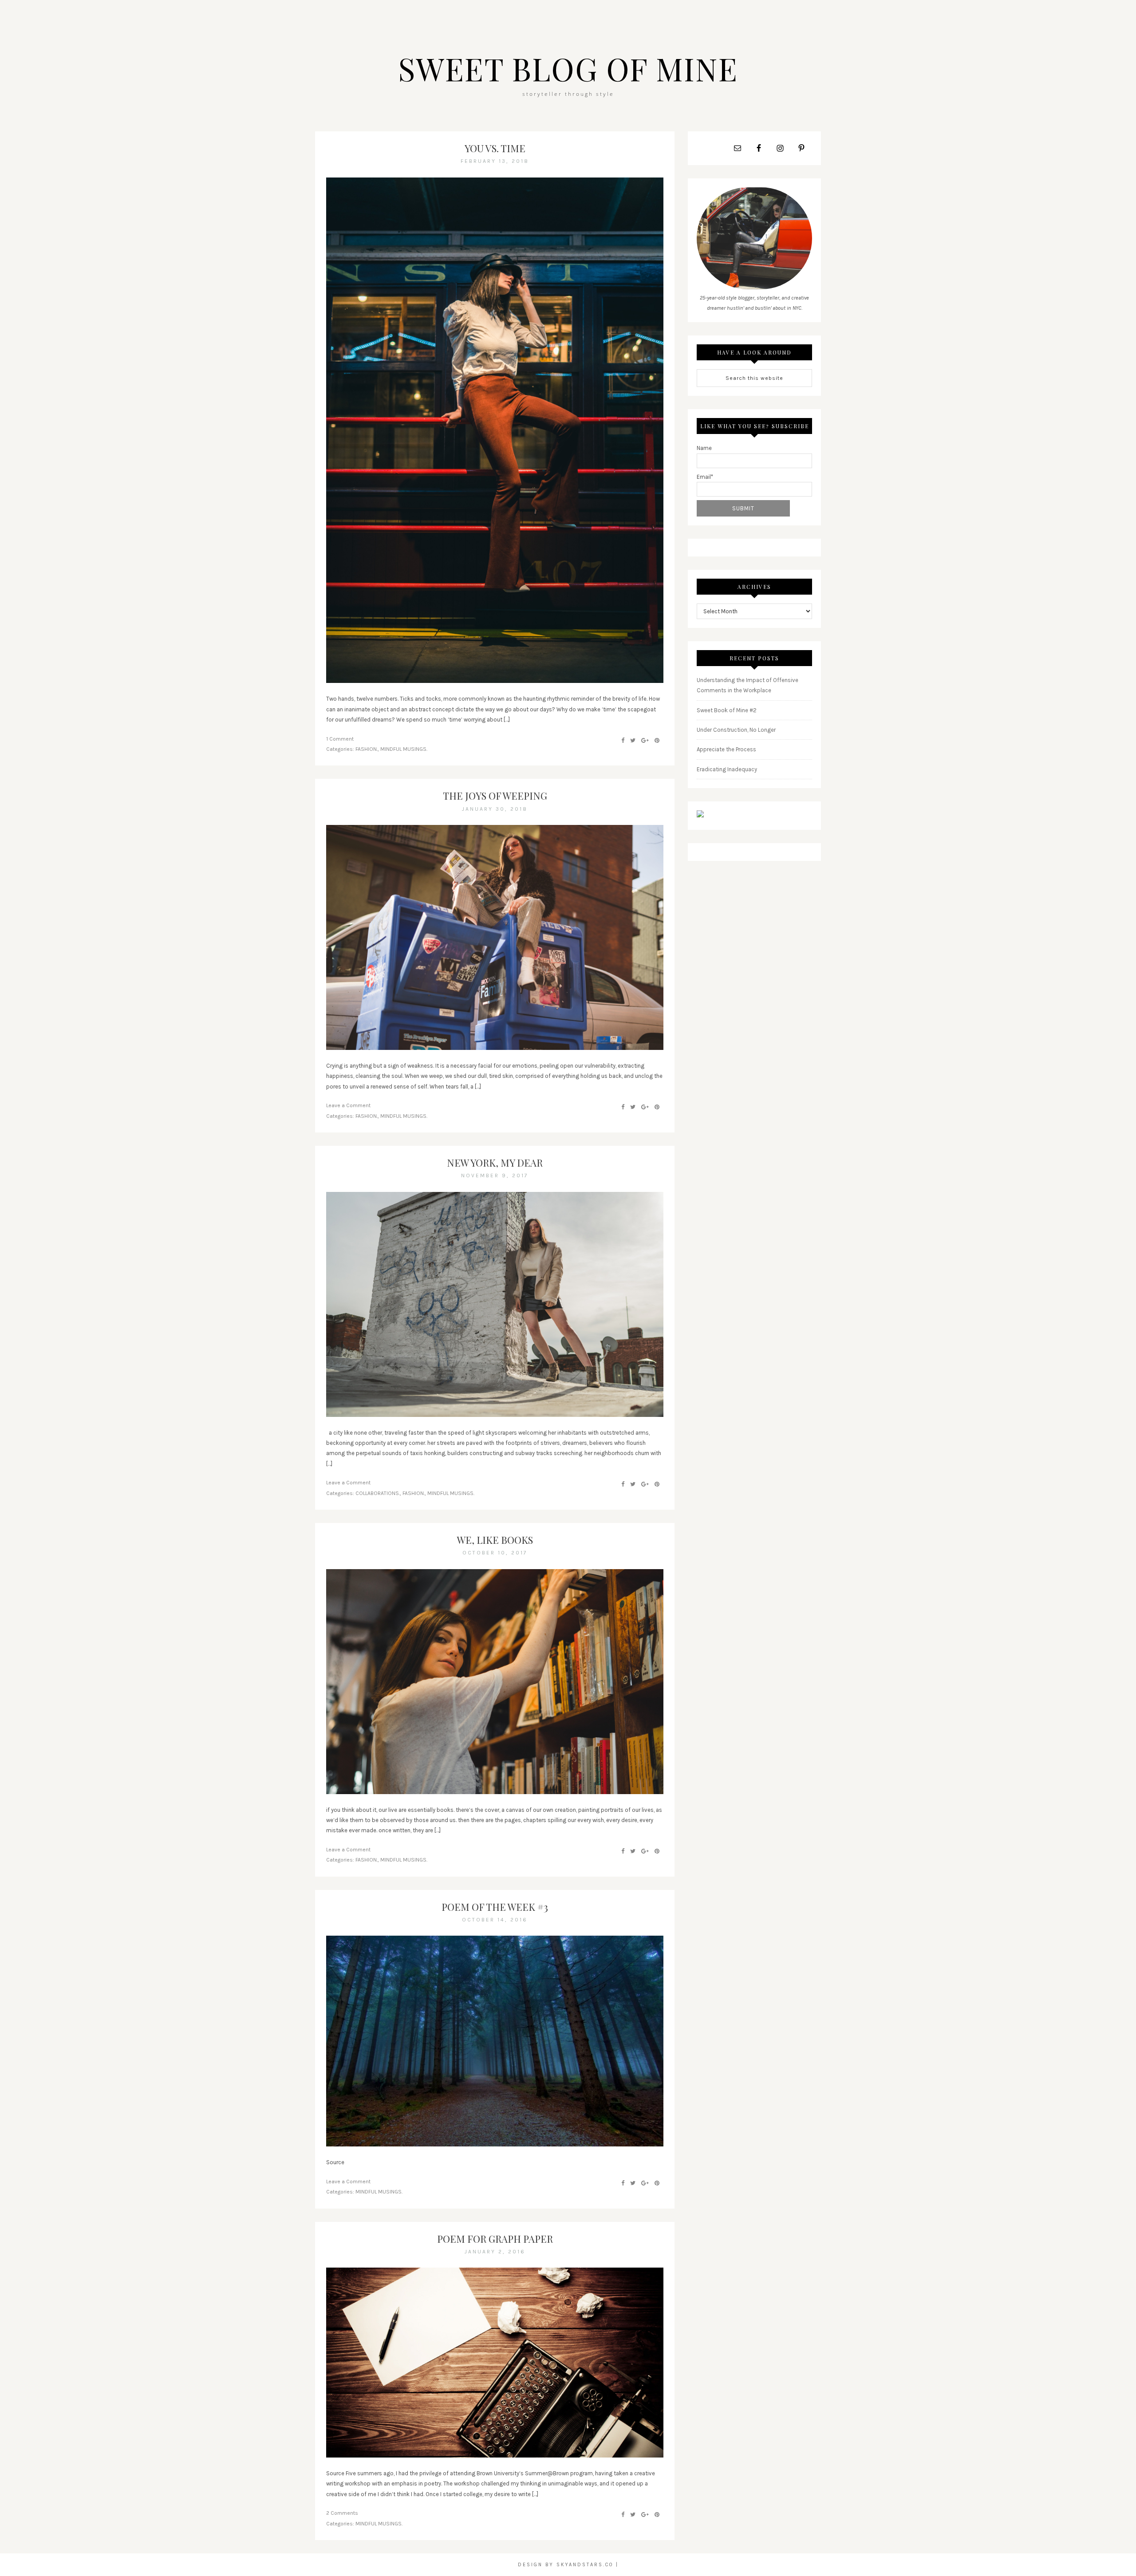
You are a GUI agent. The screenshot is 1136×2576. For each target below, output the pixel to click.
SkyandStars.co (585, 2565)
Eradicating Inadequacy (727, 769)
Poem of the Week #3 (495, 1907)
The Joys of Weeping (495, 796)
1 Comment (340, 739)
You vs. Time (495, 148)
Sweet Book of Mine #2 (727, 710)
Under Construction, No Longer (736, 730)
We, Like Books (495, 1540)
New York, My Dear (495, 1163)
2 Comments (342, 2513)
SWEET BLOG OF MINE (568, 68)
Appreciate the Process (726, 749)
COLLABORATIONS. (378, 1493)
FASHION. (367, 749)
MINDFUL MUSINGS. (404, 749)
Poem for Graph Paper (495, 2239)
